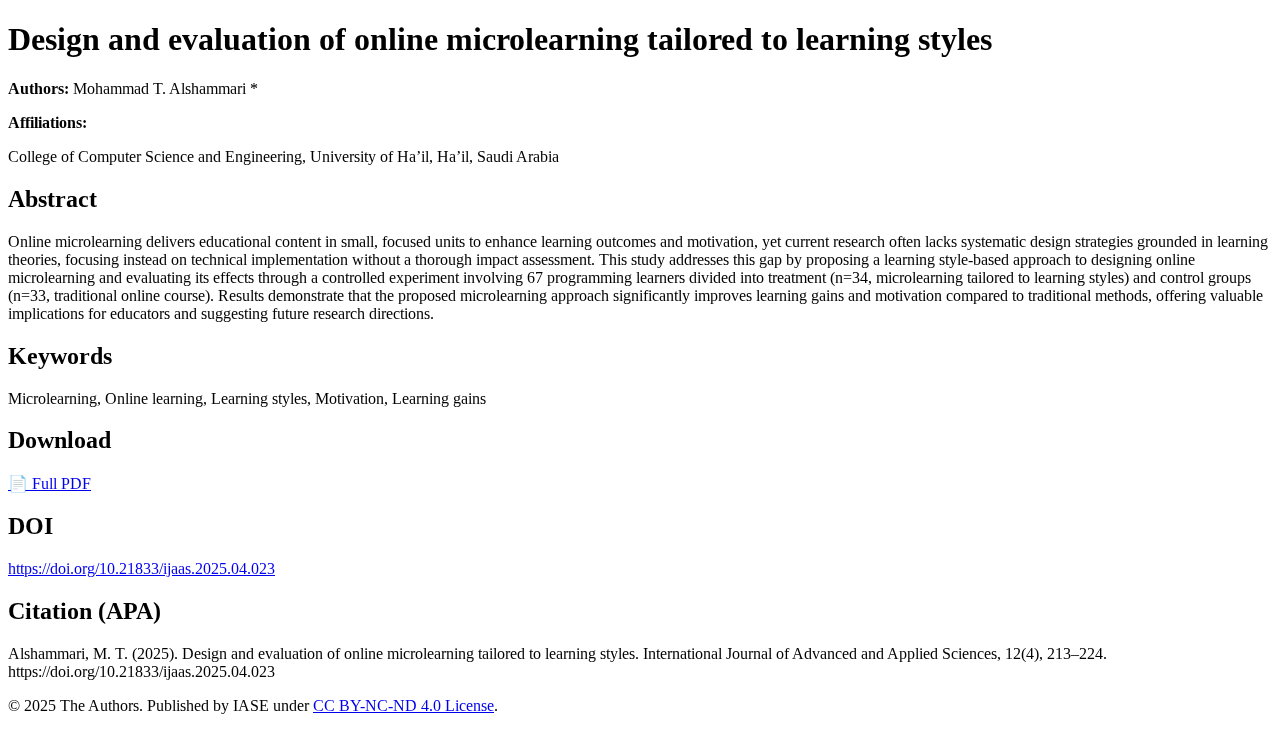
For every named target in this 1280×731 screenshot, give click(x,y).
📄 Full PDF (49, 483)
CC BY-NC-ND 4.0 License (403, 705)
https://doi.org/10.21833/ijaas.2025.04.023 (141, 568)
